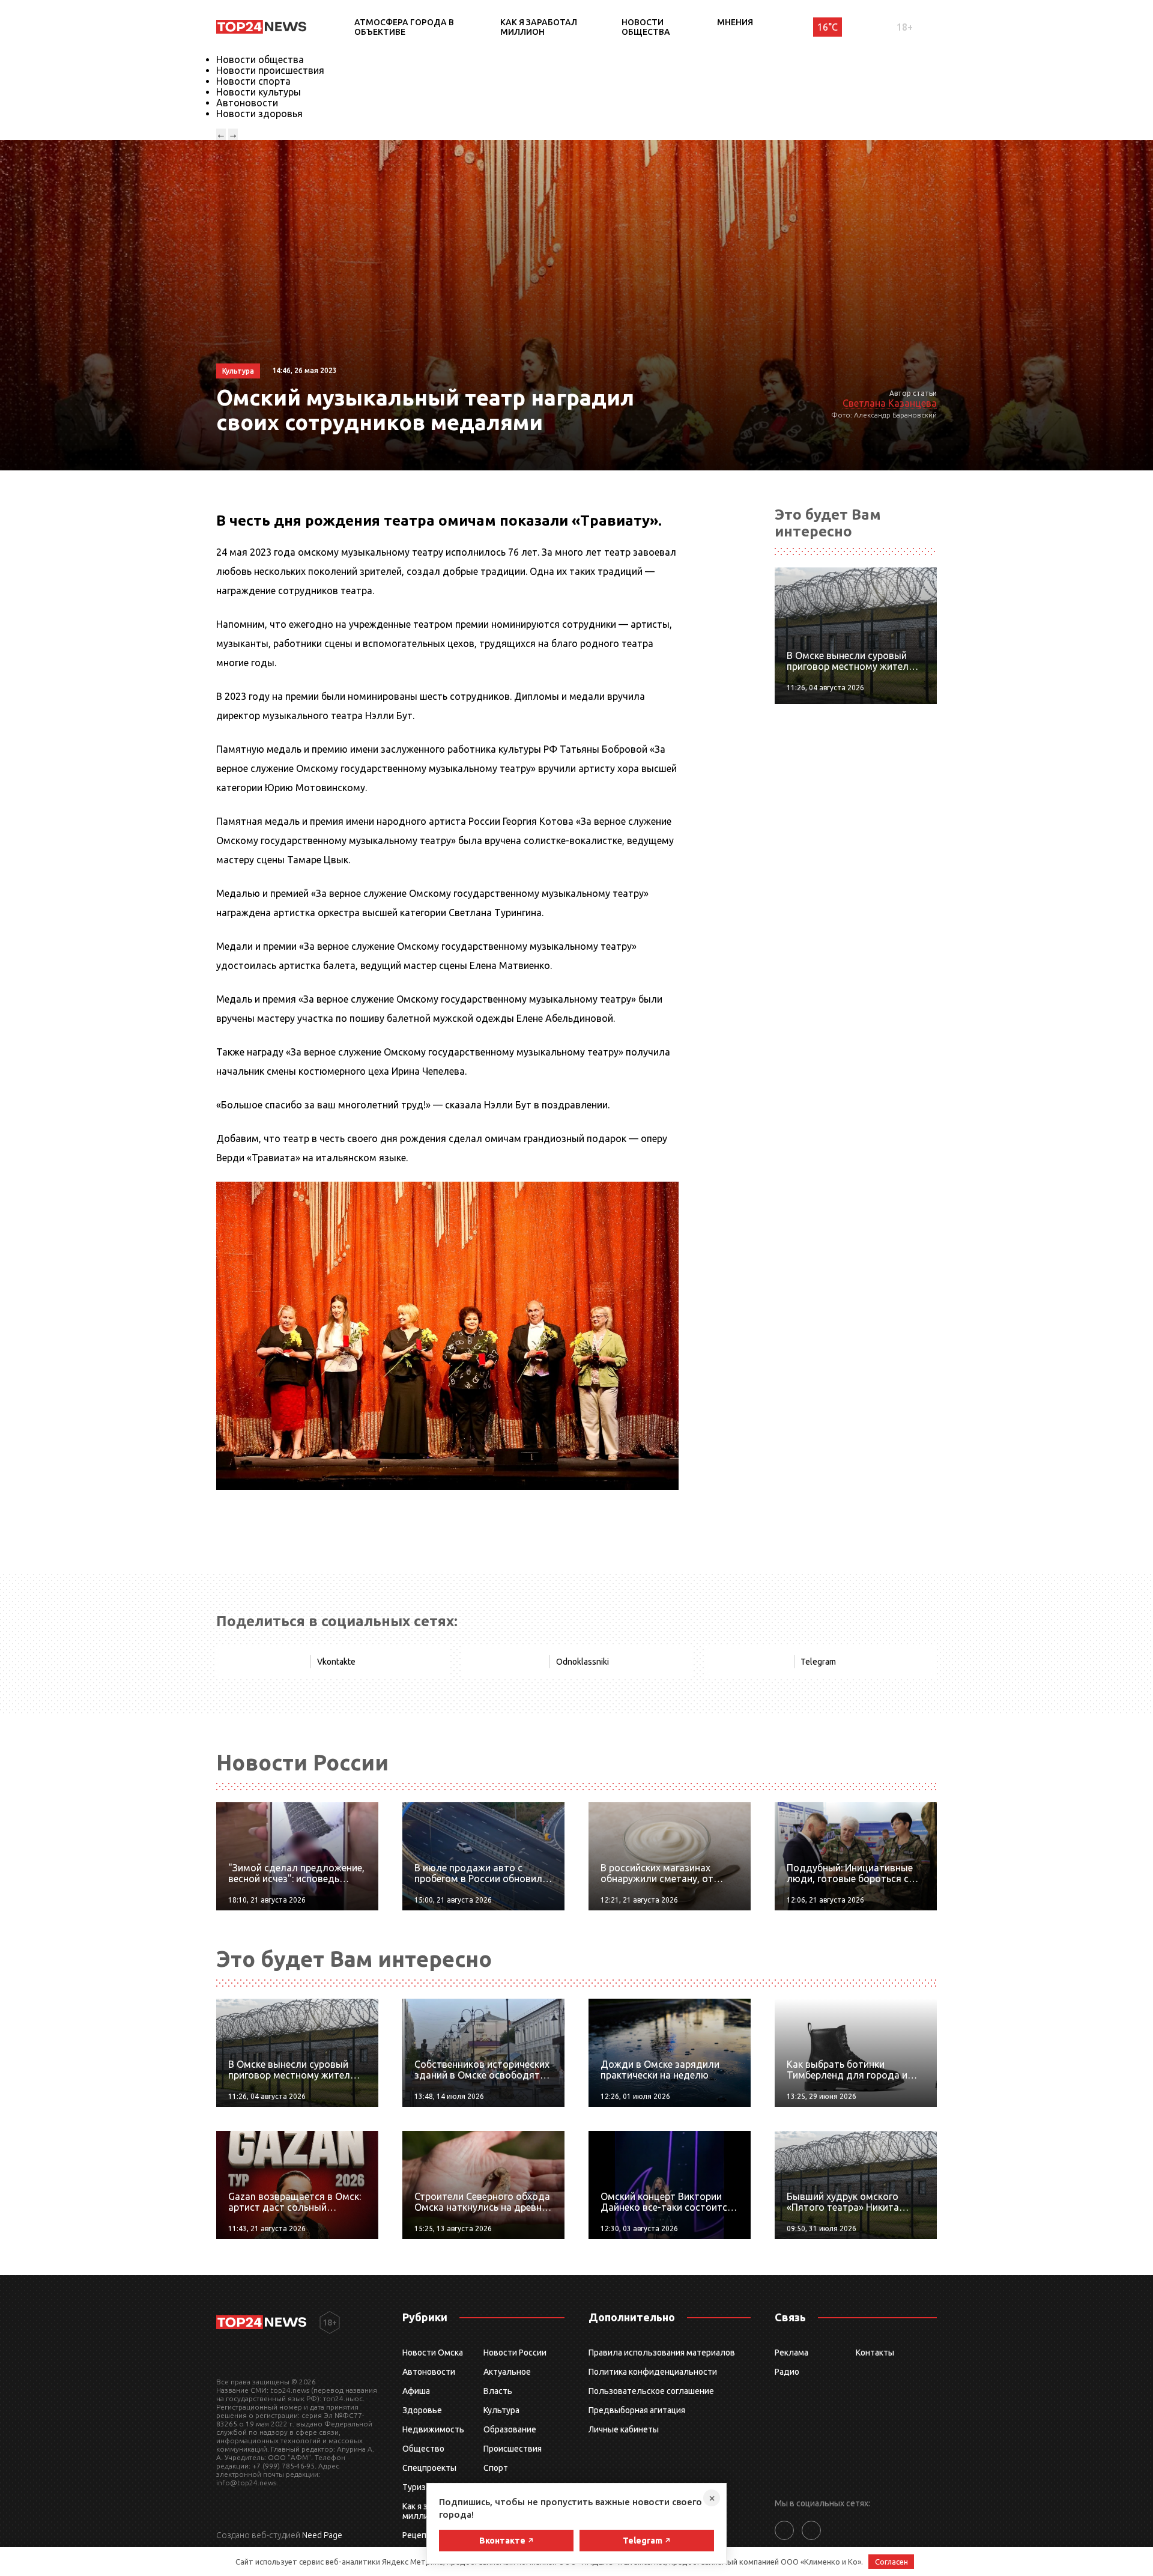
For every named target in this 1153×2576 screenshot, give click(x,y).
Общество (423, 2449)
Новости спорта (253, 81)
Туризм (417, 2487)
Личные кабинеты (624, 2429)
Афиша (416, 2391)
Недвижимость (433, 2429)
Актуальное (507, 2372)
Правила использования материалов (662, 2353)
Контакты (875, 2353)
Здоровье (422, 2410)
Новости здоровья (259, 114)
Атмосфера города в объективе (404, 27)
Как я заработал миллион (539, 27)
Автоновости (247, 103)
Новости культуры (259, 92)
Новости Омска (433, 2353)
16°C (828, 27)
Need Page (322, 2535)
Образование (510, 2429)
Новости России (515, 2353)
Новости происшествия (270, 70)
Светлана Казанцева (890, 403)
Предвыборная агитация (637, 2410)
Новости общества (646, 27)
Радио (787, 2372)
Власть (498, 2391)
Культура (501, 2410)
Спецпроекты (429, 2468)
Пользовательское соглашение (651, 2391)
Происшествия (513, 2449)
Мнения (735, 22)
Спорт (496, 2468)
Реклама (791, 2353)
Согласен (891, 2562)
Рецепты (420, 2535)
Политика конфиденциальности (653, 2372)
